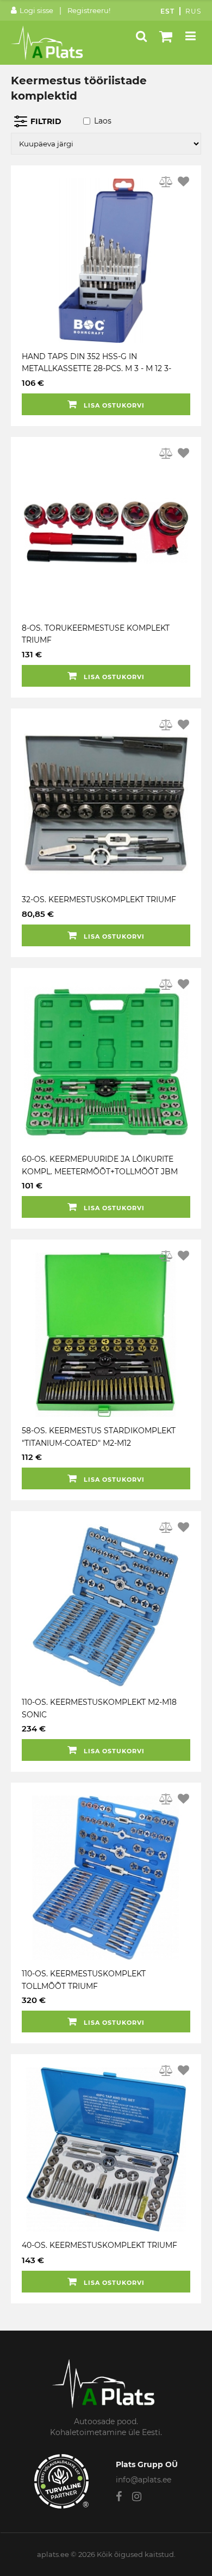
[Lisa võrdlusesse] (166, 182)
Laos (103, 121)
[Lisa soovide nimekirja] (183, 182)
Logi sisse (36, 10)
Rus (193, 11)
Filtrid (46, 121)
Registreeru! (89, 10)
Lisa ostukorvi (113, 405)
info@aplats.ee (144, 2480)
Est (167, 11)
